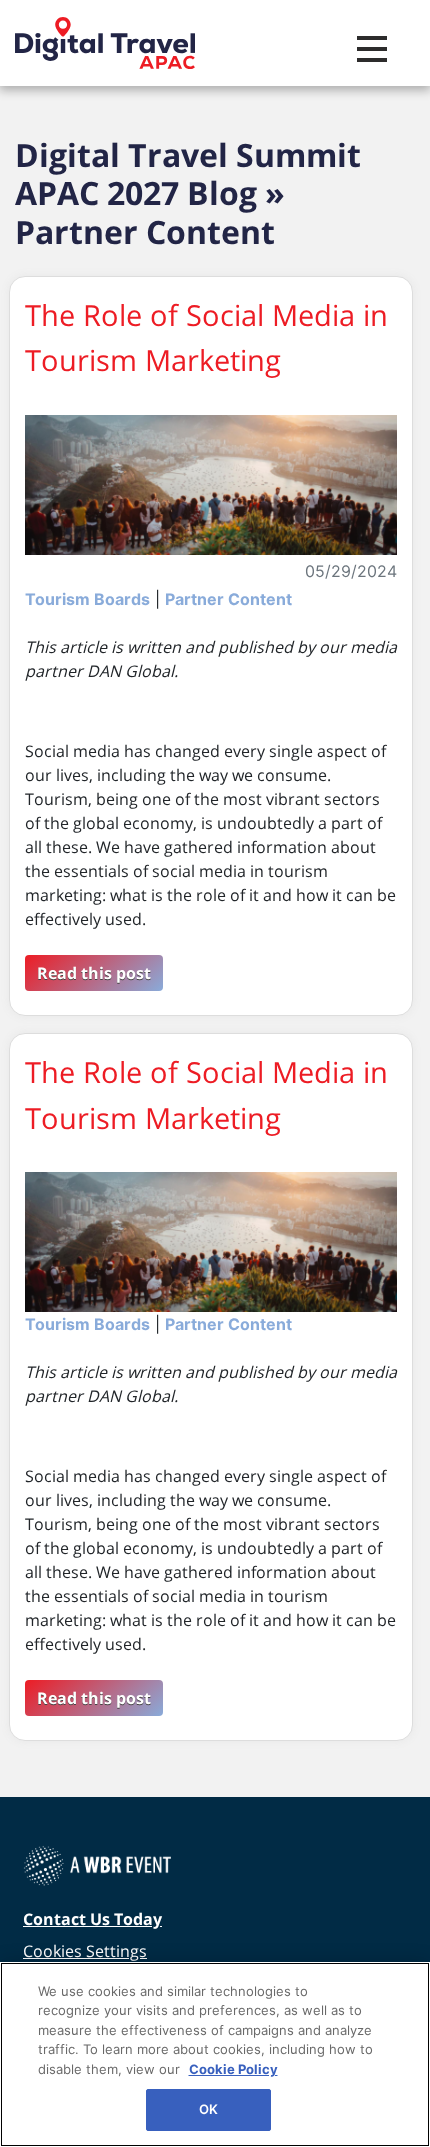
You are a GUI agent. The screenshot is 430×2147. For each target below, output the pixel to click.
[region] (215, 2054)
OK (208, 2109)
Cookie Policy (233, 2069)
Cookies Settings (85, 1951)
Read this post (94, 973)
